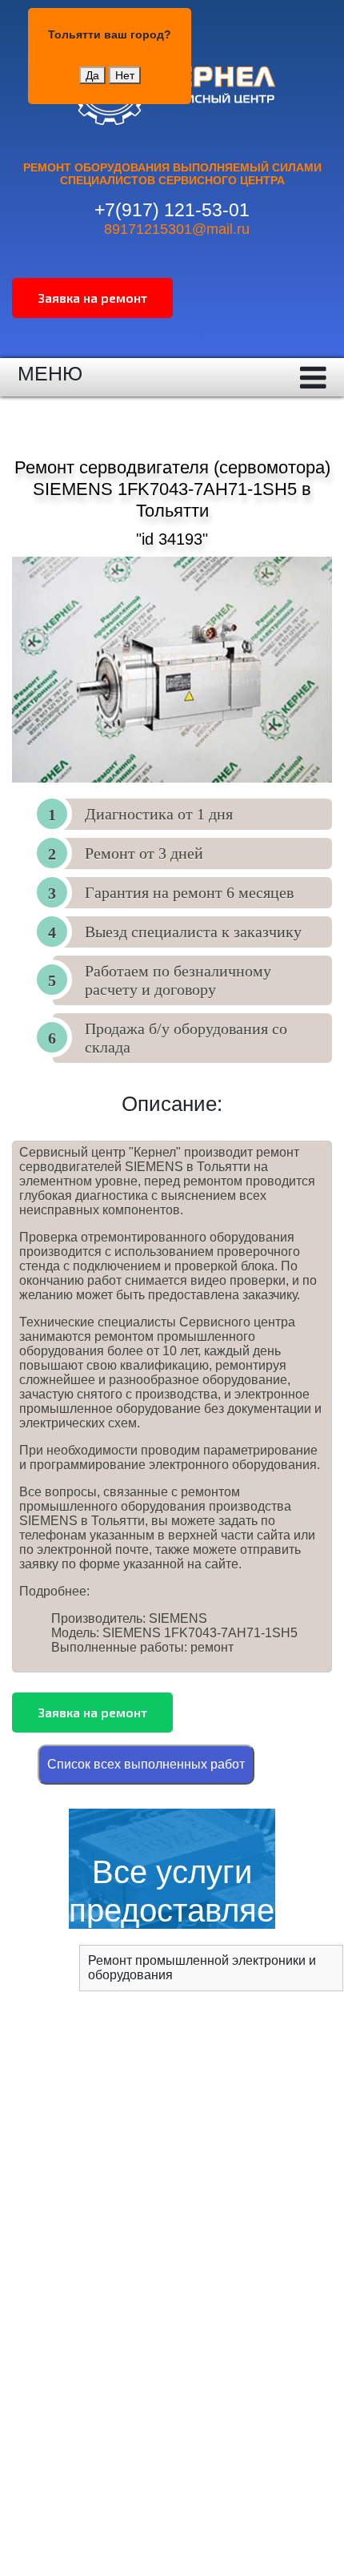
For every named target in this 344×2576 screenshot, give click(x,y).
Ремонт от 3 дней (144, 853)
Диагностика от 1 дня (159, 814)
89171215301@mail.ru (177, 229)
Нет (125, 75)
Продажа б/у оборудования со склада (186, 1038)
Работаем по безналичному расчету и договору (178, 980)
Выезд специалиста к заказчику (193, 932)
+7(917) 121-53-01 (172, 210)
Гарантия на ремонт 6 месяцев (189, 892)
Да (92, 75)
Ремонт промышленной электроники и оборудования (202, 1968)
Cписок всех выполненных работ (146, 1764)
